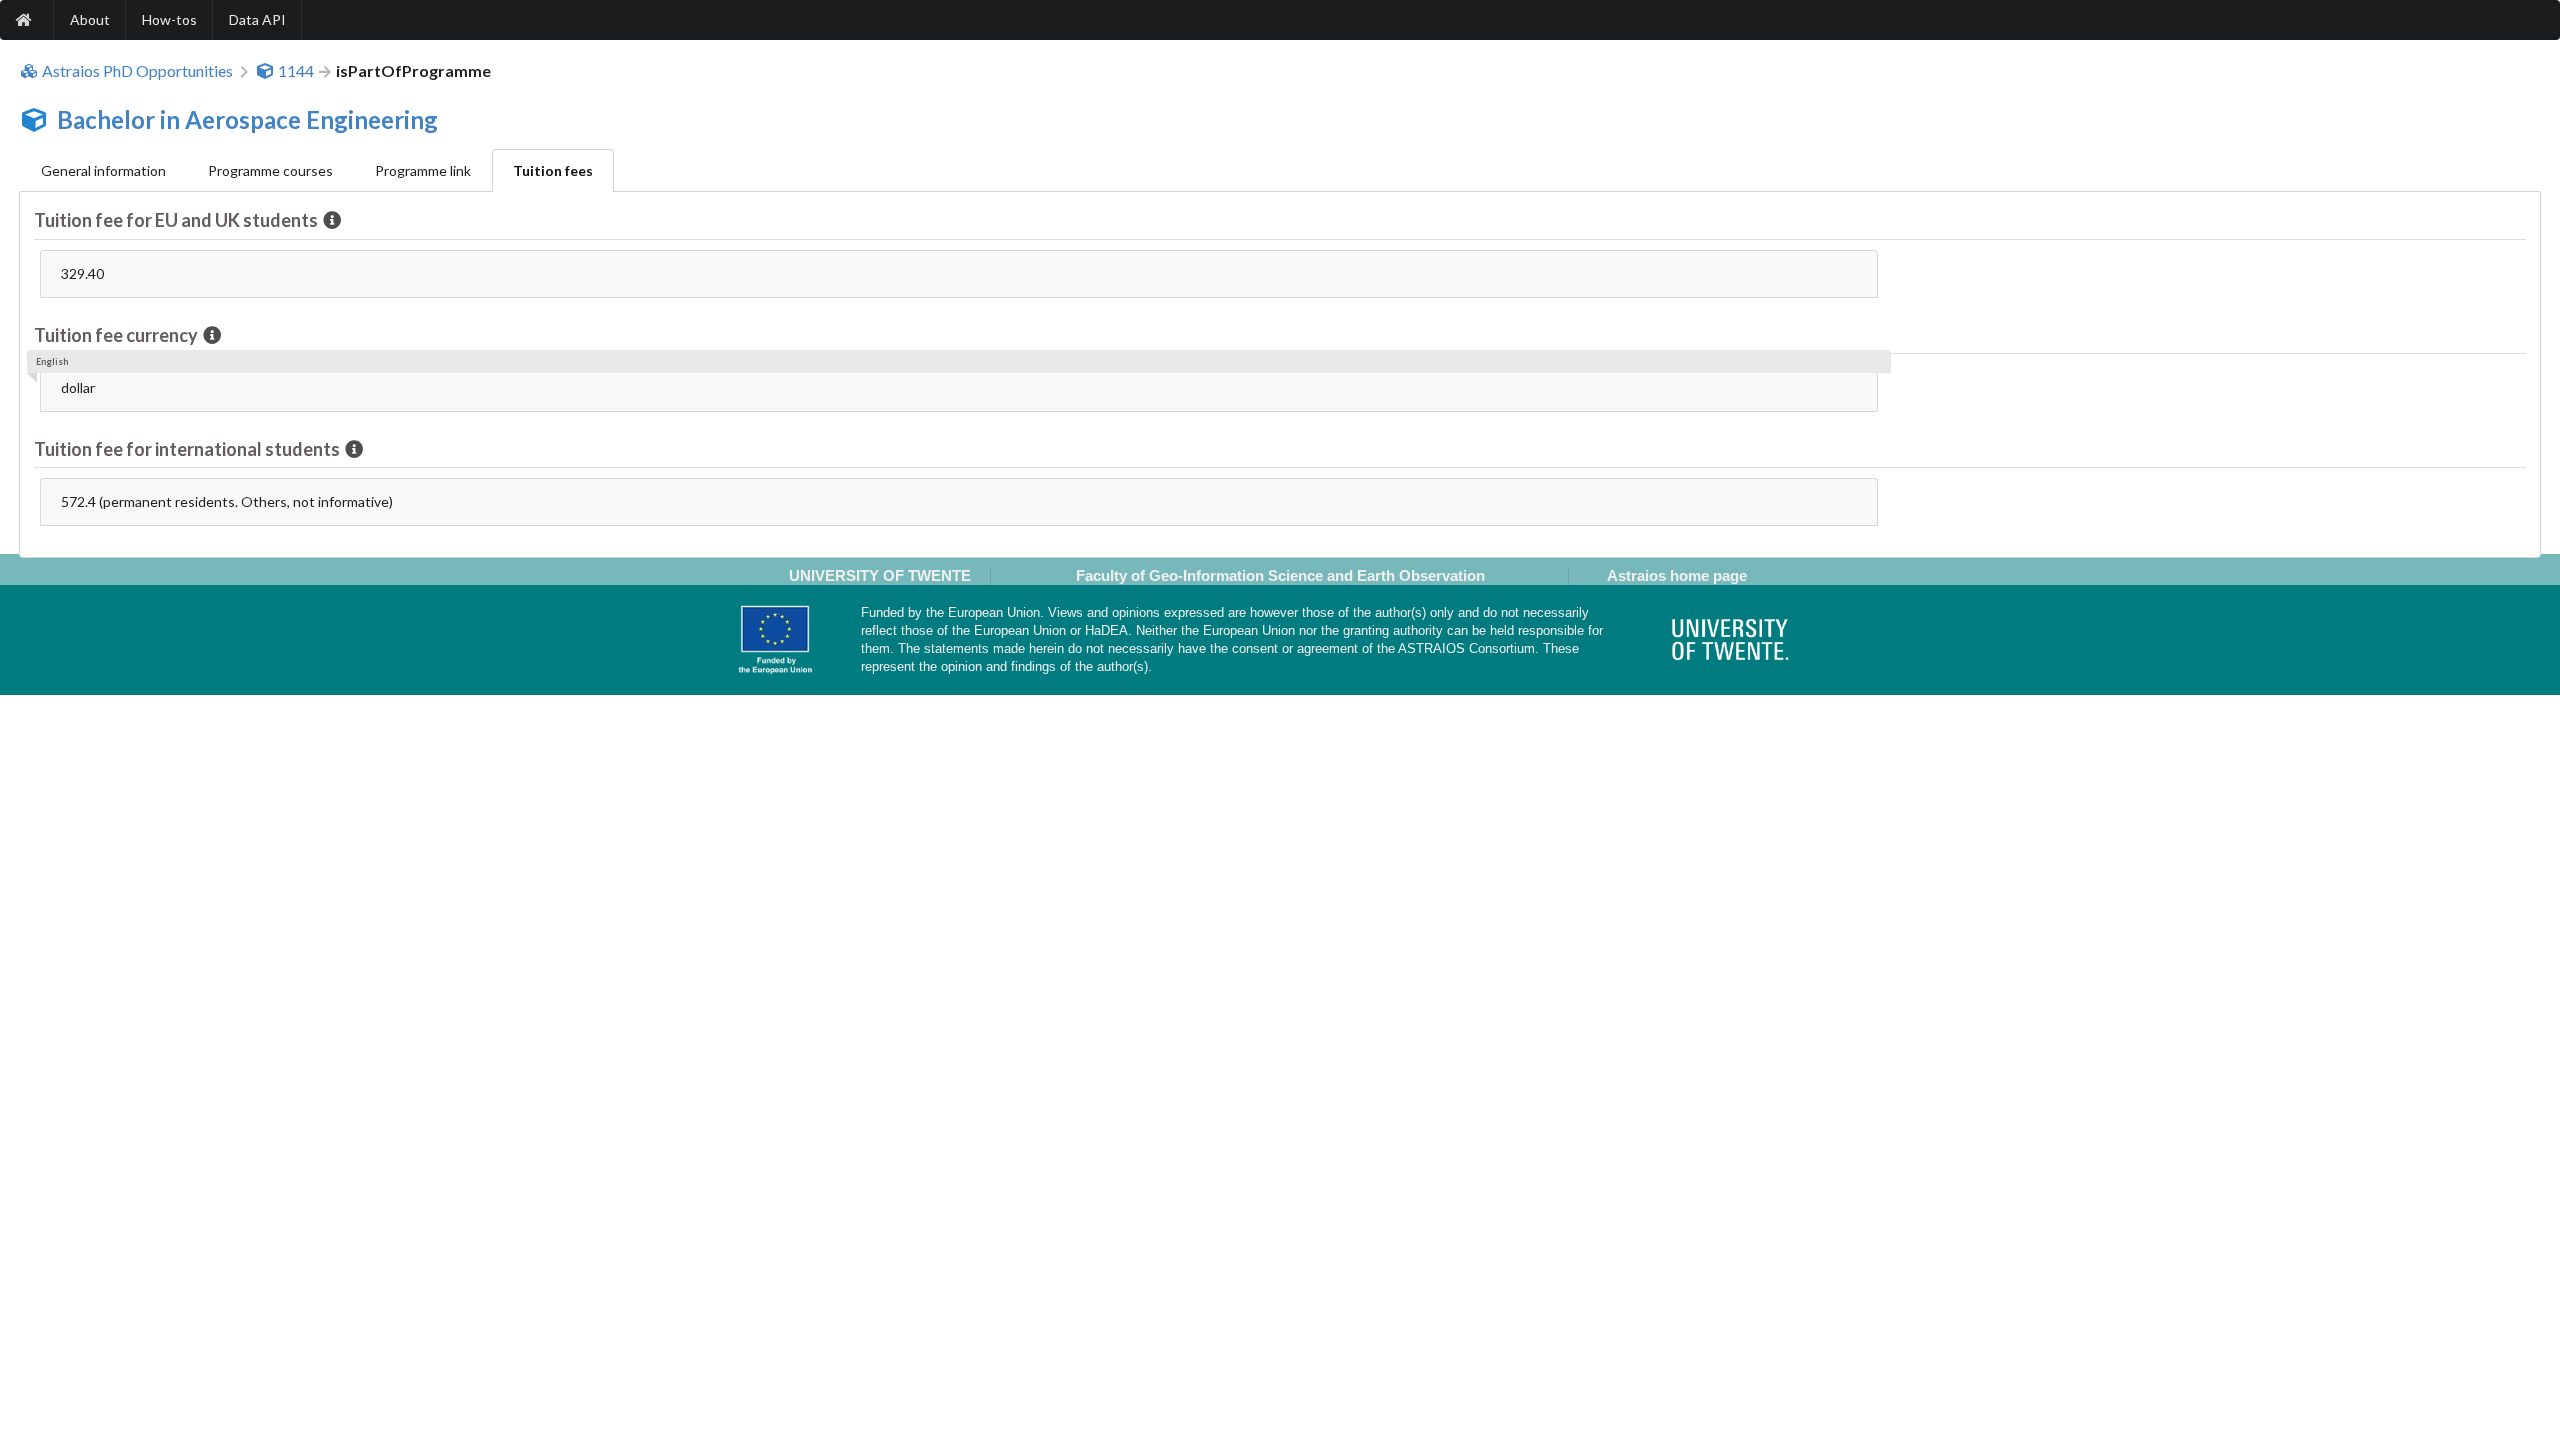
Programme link (423, 170)
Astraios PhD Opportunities (137, 71)
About (90, 19)
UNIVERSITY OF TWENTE (880, 575)
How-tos (169, 19)
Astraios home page (1677, 575)
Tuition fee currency (116, 335)
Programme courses (270, 170)
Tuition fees (553, 170)
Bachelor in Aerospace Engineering (247, 119)
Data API (257, 19)
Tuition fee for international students (187, 449)
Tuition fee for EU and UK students (176, 220)
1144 (296, 71)
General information (103, 170)
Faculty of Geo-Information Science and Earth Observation (1280, 575)
